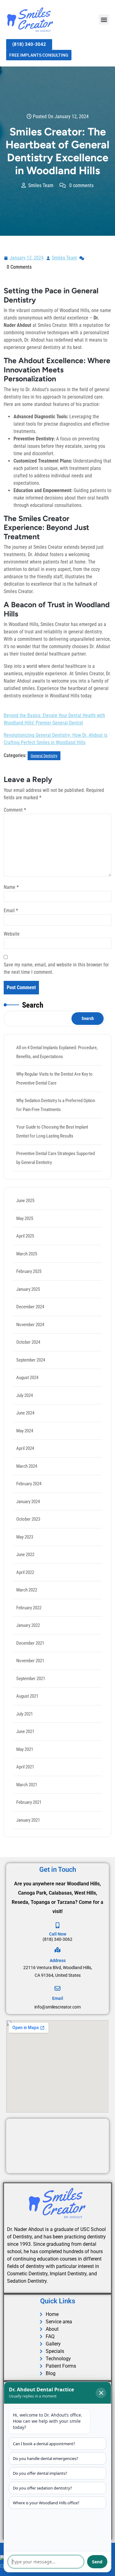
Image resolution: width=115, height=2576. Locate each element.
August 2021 (27, 1696)
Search (33, 1005)
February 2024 (29, 1484)
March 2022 (27, 1590)
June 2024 (25, 1413)
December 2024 (30, 1307)
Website (12, 934)
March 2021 (27, 1785)
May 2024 (25, 1431)
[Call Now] (57, 1925)
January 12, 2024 (27, 257)
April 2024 (25, 1448)
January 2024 (28, 1502)
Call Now (58, 1934)
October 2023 (28, 1519)
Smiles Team (65, 257)
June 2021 (25, 1731)
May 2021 (25, 1749)
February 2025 (29, 1271)
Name (11, 887)
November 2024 (30, 1325)
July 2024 (25, 1395)
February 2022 (29, 1608)
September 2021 (31, 1679)
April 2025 (25, 1236)
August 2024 (27, 1378)
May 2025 (25, 1218)
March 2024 (27, 1466)
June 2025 (25, 1201)
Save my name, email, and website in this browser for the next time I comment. (56, 968)
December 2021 (30, 1643)
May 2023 (25, 1537)
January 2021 (28, 1820)
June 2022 (25, 1555)
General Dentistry (44, 756)
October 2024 (28, 1342)
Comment (15, 810)
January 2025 (28, 1289)
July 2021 (25, 1714)
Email (11, 911)
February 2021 (29, 1802)
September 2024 (31, 1360)
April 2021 (25, 1767)
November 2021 (30, 1661)
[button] (104, 20)
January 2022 (28, 1625)
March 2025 (27, 1254)
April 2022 (25, 1572)
